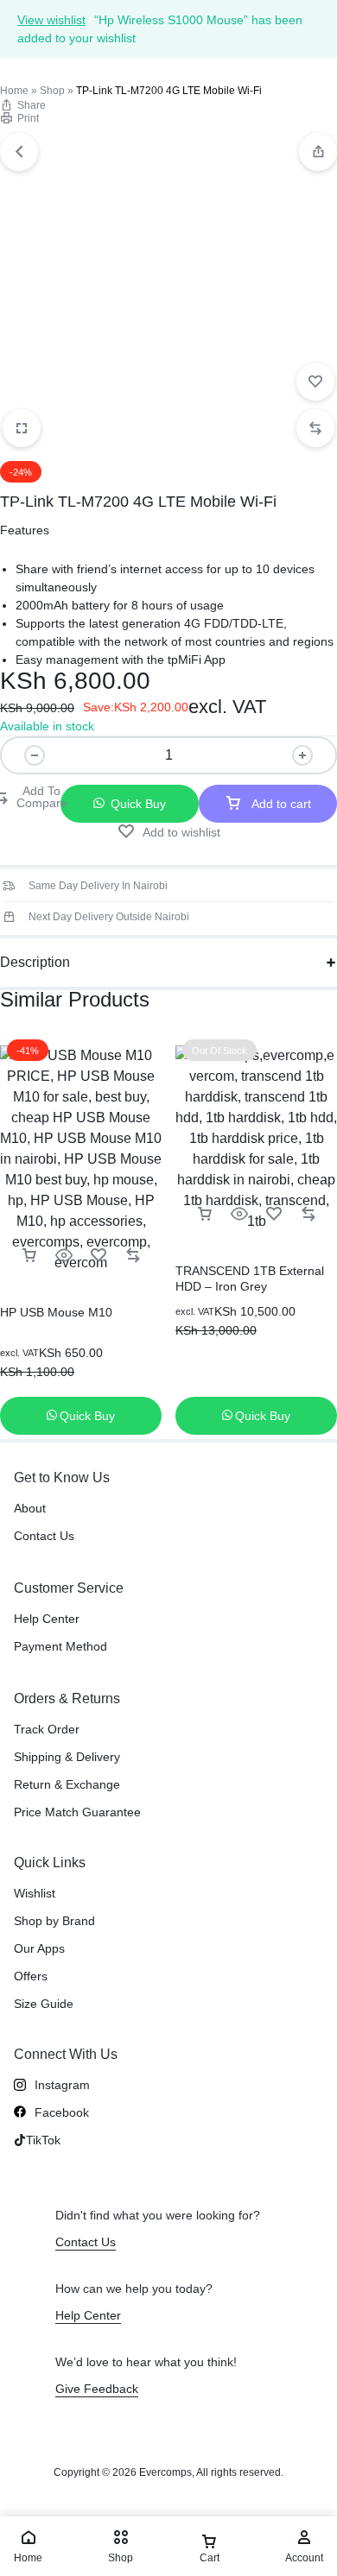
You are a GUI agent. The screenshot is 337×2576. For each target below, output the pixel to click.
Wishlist (35, 1893)
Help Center (47, 1619)
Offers (31, 1976)
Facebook (62, 2112)
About (30, 1508)
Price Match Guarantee (77, 1812)
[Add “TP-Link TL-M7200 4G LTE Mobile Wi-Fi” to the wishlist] (315, 382)
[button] (318, 152)
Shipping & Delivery (67, 1757)
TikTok (43, 2140)
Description (35, 962)
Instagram (62, 2085)
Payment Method (60, 1646)
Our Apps (39, 1948)
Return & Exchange (67, 1784)
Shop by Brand (54, 1921)
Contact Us (44, 1536)
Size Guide (44, 2004)
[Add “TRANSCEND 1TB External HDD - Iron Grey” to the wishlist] (274, 1214)
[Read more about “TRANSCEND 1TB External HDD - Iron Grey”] (205, 1214)
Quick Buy (138, 804)
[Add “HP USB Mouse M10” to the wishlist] (99, 1256)
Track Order (47, 1729)
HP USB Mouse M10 (56, 1312)
